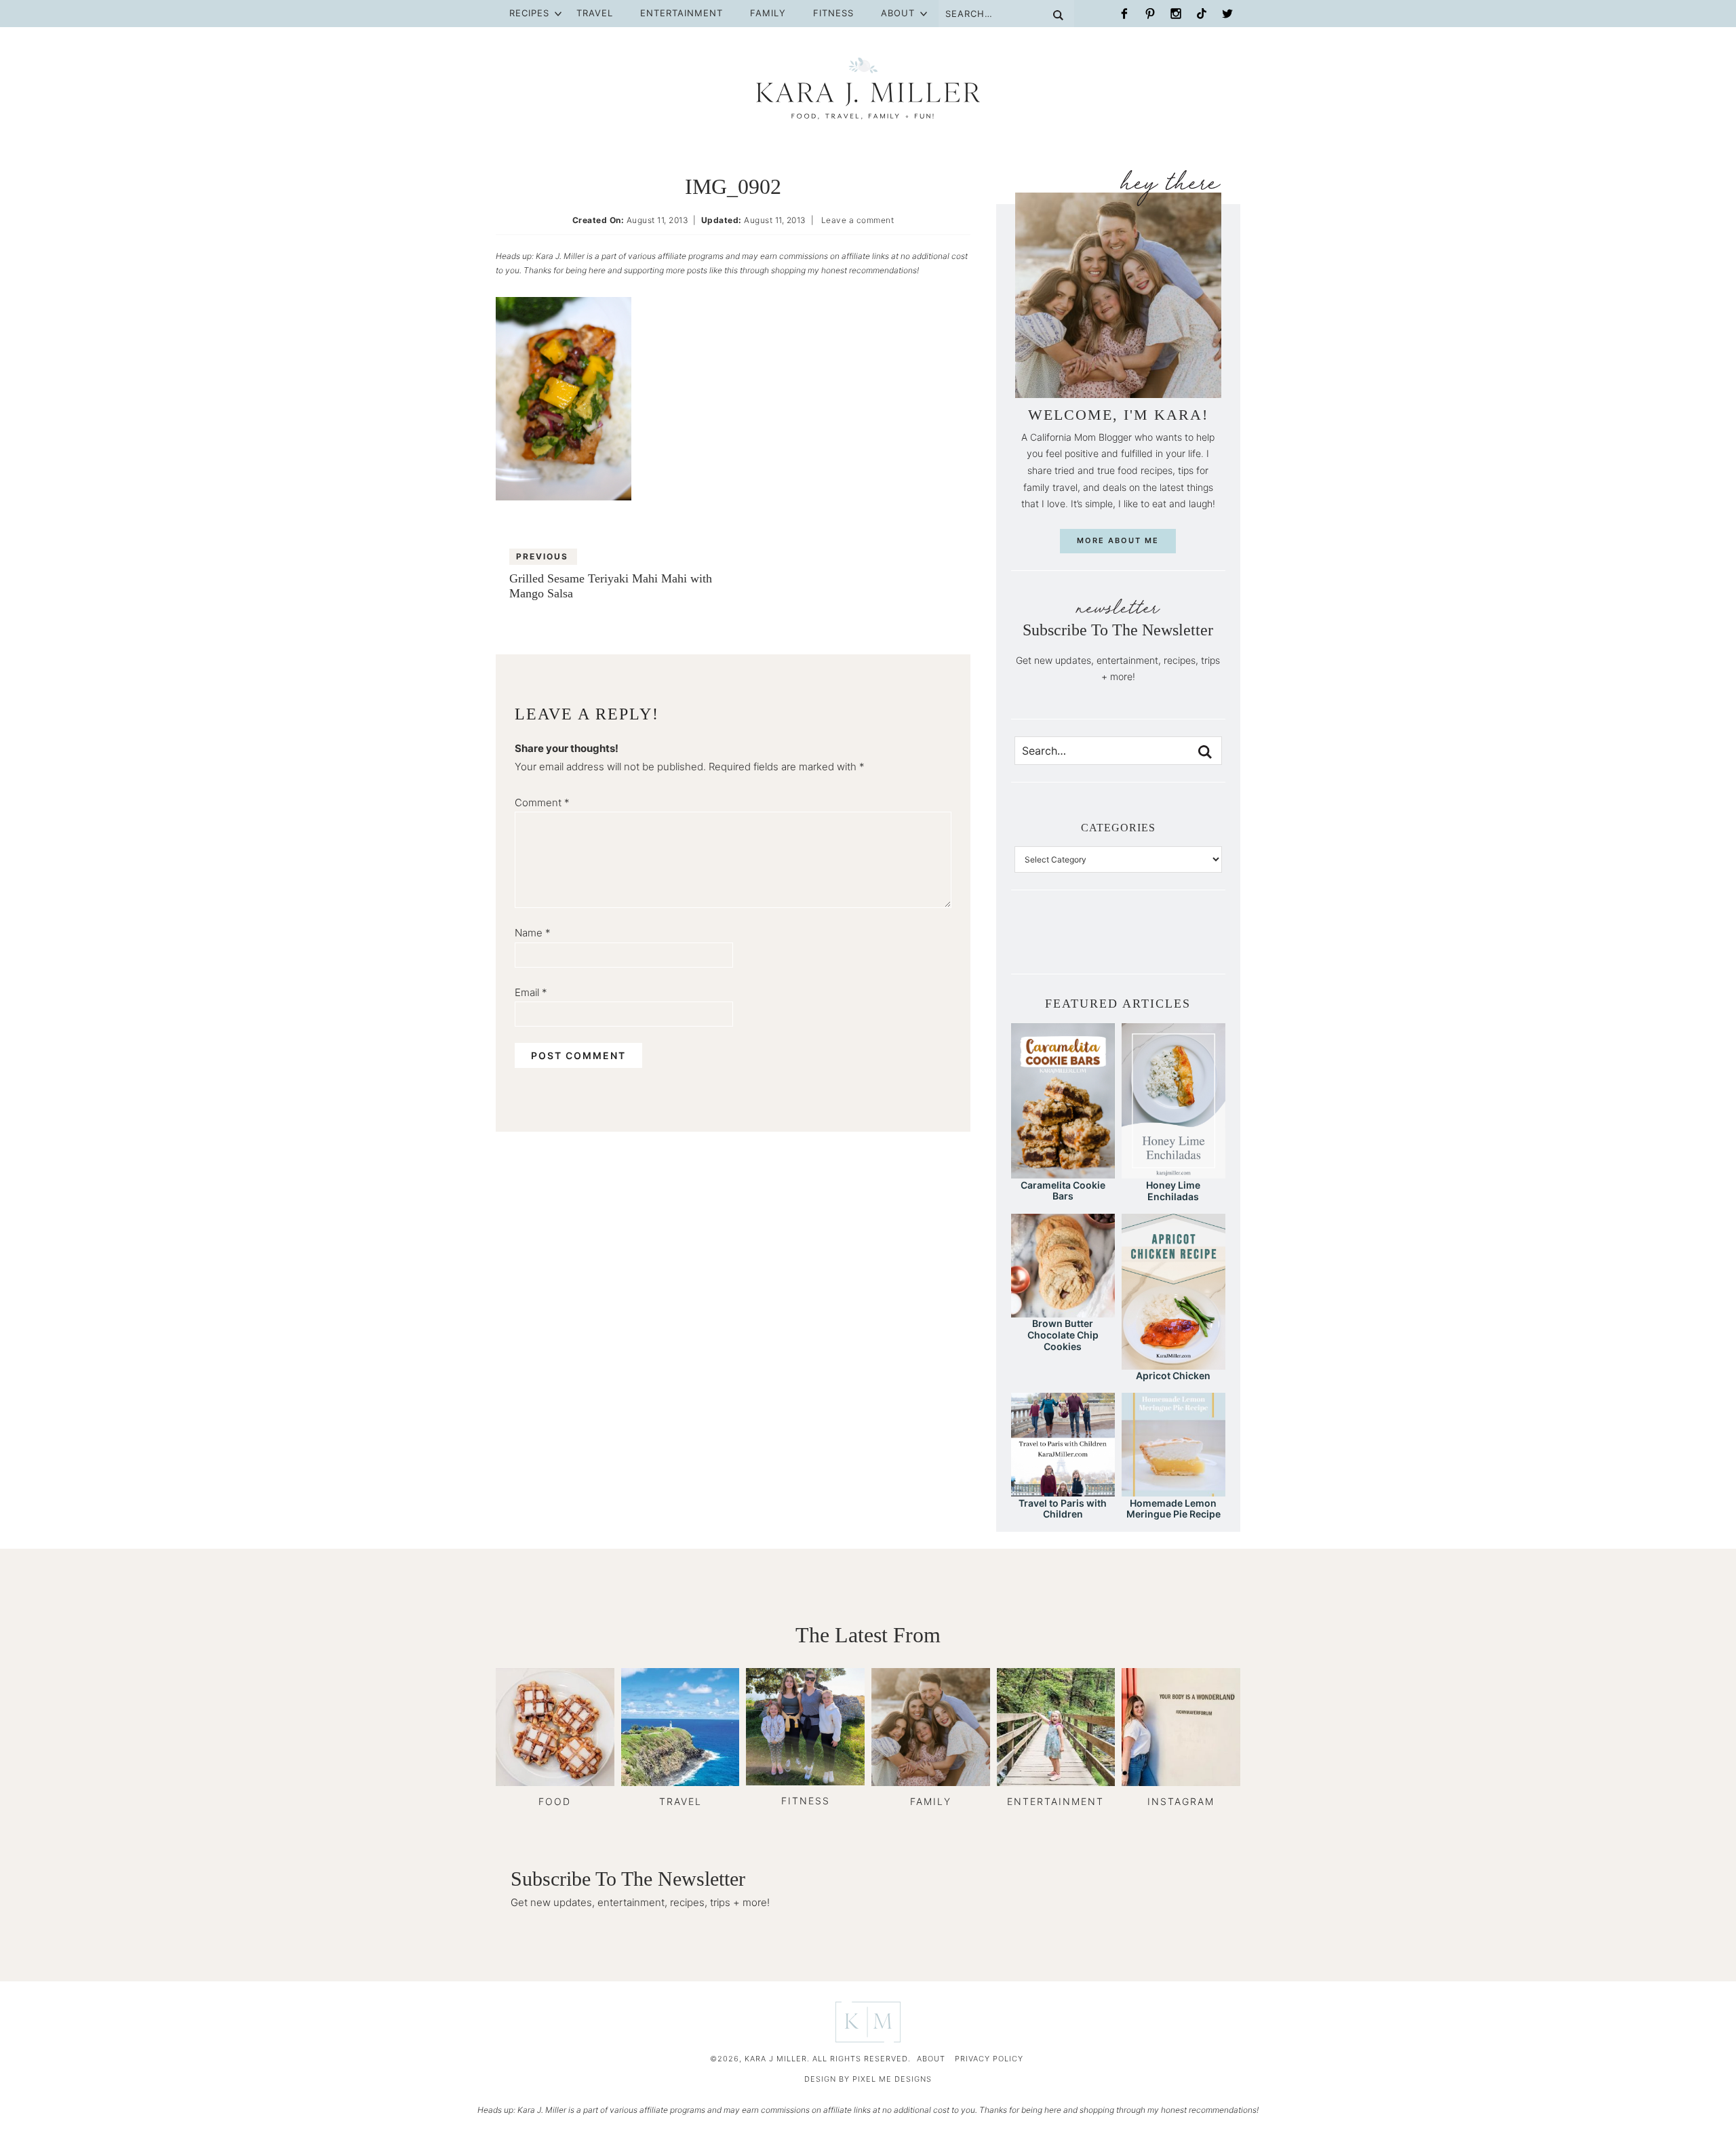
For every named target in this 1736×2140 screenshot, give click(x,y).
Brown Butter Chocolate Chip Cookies (1063, 1335)
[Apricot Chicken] (1173, 1363)
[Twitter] (1227, 14)
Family (768, 13)
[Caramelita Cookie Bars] (1063, 1172)
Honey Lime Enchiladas (1173, 1191)
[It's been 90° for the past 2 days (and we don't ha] (1164, 942)
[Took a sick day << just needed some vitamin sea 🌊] (1072, 942)
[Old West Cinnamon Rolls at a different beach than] (1095, 942)
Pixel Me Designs (892, 2079)
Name (533, 933)
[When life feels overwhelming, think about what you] (1210, 942)
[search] (1205, 752)
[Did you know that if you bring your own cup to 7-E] (1141, 942)
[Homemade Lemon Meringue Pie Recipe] (1173, 1490)
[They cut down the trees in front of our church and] (1118, 942)
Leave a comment (858, 220)
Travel (595, 13)
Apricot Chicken (1173, 1375)
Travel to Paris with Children (1063, 1509)
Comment (542, 802)
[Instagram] (1176, 14)
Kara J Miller (868, 88)
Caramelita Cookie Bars (1063, 1191)
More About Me (1118, 540)
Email (531, 992)
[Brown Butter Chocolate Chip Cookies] (1063, 1311)
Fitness (833, 13)
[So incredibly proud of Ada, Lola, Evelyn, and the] (1049, 942)
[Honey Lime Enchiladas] (1173, 1172)
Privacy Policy (989, 2059)
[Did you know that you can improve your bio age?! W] (1026, 942)
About (898, 13)
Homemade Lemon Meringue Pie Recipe (1173, 1509)
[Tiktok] (1202, 14)
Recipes (529, 13)
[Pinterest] (1150, 14)
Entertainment (682, 13)
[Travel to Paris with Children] (1063, 1490)
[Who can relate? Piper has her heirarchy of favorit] (1187, 942)
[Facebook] (1124, 14)
